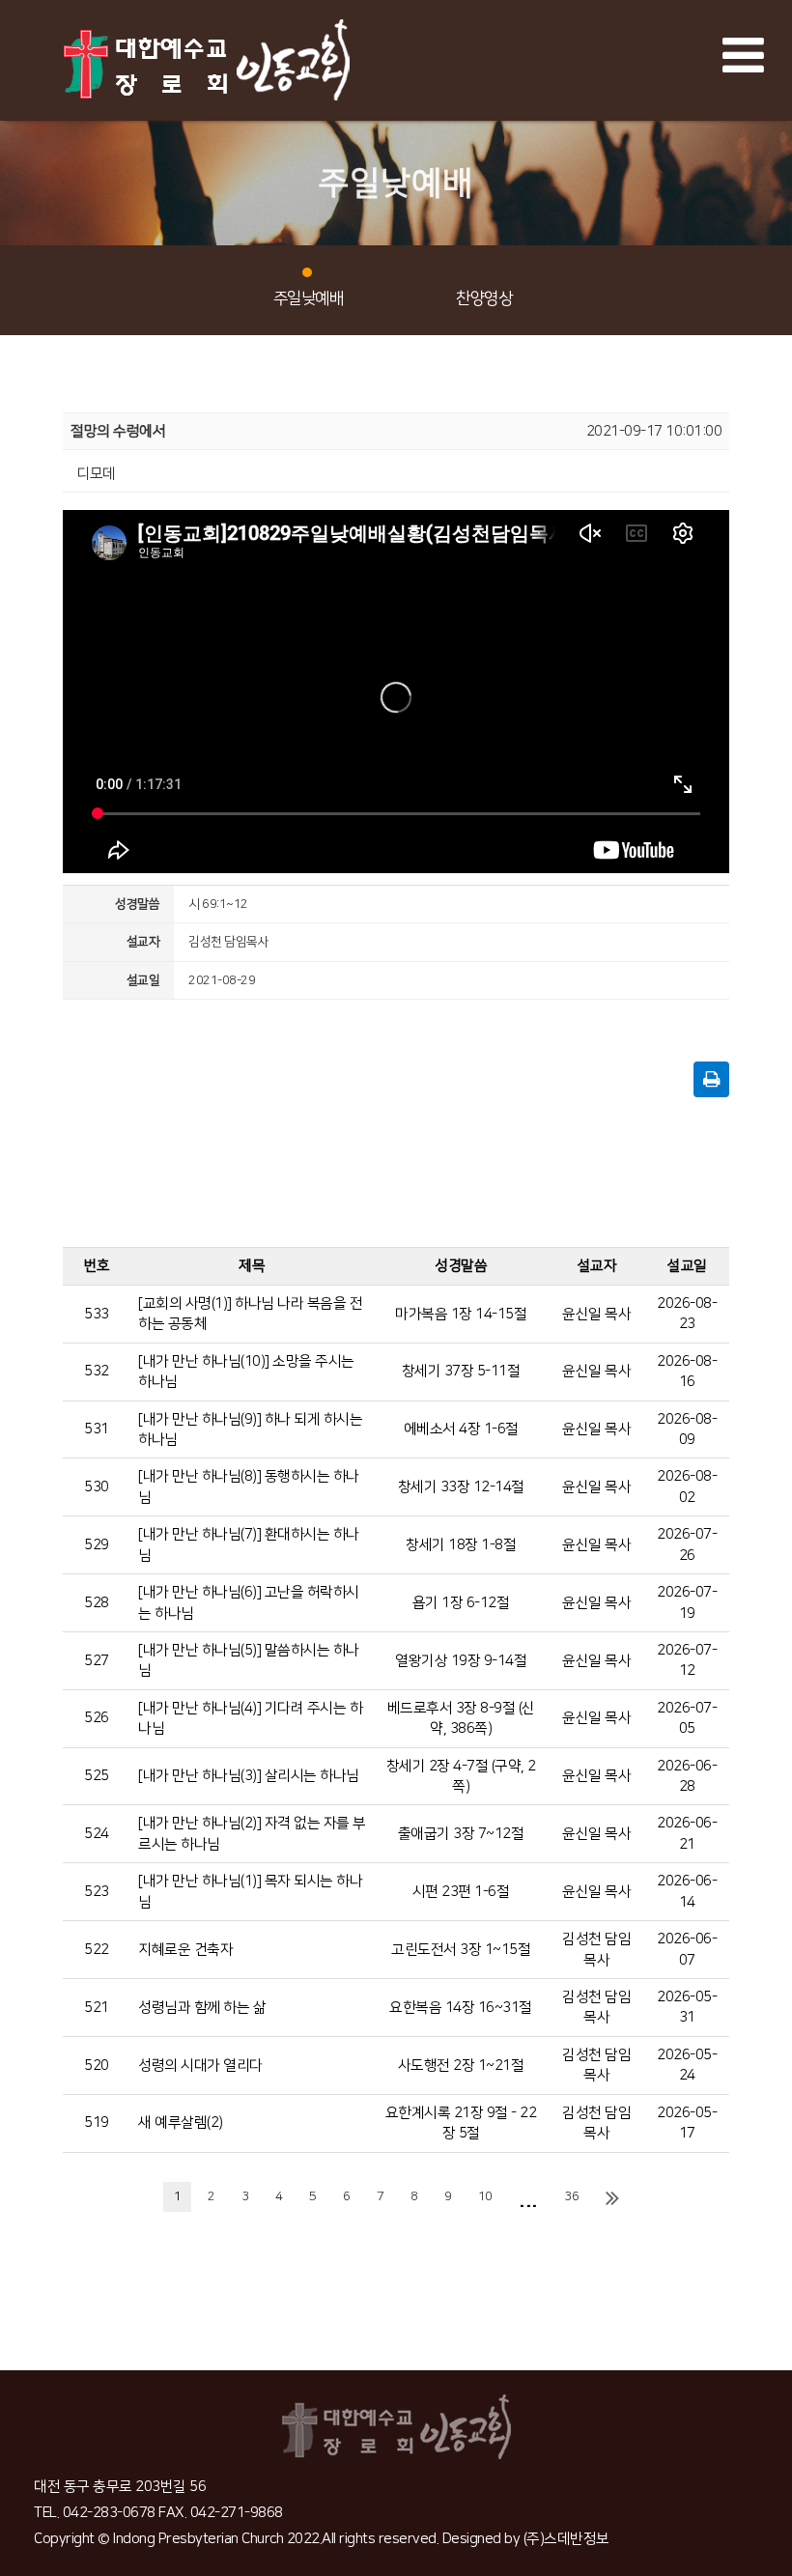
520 (97, 2066)
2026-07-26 (687, 1544)
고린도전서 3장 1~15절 (461, 1950)
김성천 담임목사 (596, 1949)
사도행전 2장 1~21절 (461, 2066)
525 (97, 1776)
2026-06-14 (687, 1891)
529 (97, 1545)
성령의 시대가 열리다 (200, 2066)
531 (97, 1429)
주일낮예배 (309, 298)
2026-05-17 (687, 2123)
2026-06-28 (687, 1776)
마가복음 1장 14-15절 (461, 1314)
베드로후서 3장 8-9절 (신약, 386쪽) (461, 1718)
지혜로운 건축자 (185, 1950)
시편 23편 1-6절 (461, 1892)
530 (97, 1487)
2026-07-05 (687, 1718)
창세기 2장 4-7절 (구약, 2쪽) (461, 1776)
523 (97, 1892)
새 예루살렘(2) (181, 2123)
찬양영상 (484, 298)
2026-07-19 (687, 1602)
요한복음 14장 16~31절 (461, 2008)
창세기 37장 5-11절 (461, 1371)
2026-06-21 (687, 1833)
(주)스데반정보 (566, 2539)
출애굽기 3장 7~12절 (461, 1834)
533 (97, 1314)
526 (97, 1718)
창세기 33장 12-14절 (461, 1487)
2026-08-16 (687, 1372)
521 (97, 2008)
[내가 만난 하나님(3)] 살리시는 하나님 (249, 1776)
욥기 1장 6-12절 (461, 1603)
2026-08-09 (687, 1430)
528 (97, 1603)
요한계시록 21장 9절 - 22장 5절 (461, 2123)
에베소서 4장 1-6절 (461, 1429)
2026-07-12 (687, 1660)
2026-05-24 (687, 2065)
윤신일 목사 (596, 1314)
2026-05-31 (687, 2007)
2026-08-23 (687, 1314)
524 (97, 1834)
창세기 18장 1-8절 (461, 1545)
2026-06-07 (687, 1949)
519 (97, 2123)
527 (97, 1661)
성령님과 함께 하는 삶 (202, 2008)
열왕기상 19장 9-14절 (461, 1661)
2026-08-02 (687, 1486)
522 (97, 1950)
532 (97, 1371)
